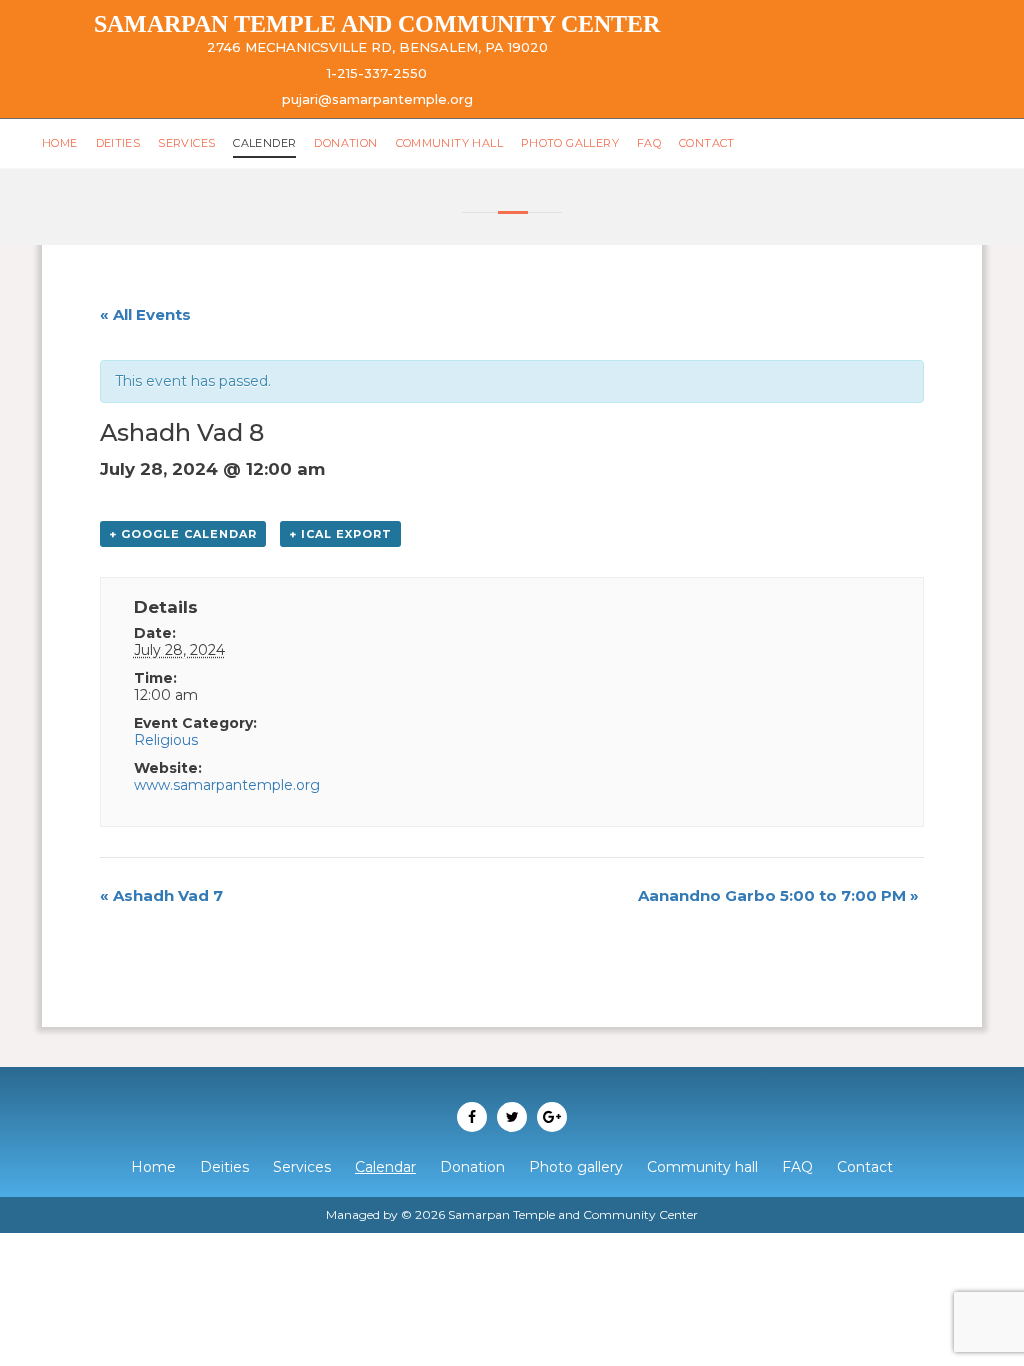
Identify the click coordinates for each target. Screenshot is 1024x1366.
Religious (166, 740)
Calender (264, 143)
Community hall (449, 143)
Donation (345, 143)
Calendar (385, 1167)
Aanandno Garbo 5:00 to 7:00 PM (778, 895)
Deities (118, 143)
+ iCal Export (340, 534)
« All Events (145, 314)
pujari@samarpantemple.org (377, 99)
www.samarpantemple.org (227, 785)
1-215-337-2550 (377, 73)
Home (60, 143)
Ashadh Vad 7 (161, 895)
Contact (707, 143)
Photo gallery (570, 143)
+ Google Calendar (183, 534)
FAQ (649, 143)
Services (186, 143)
